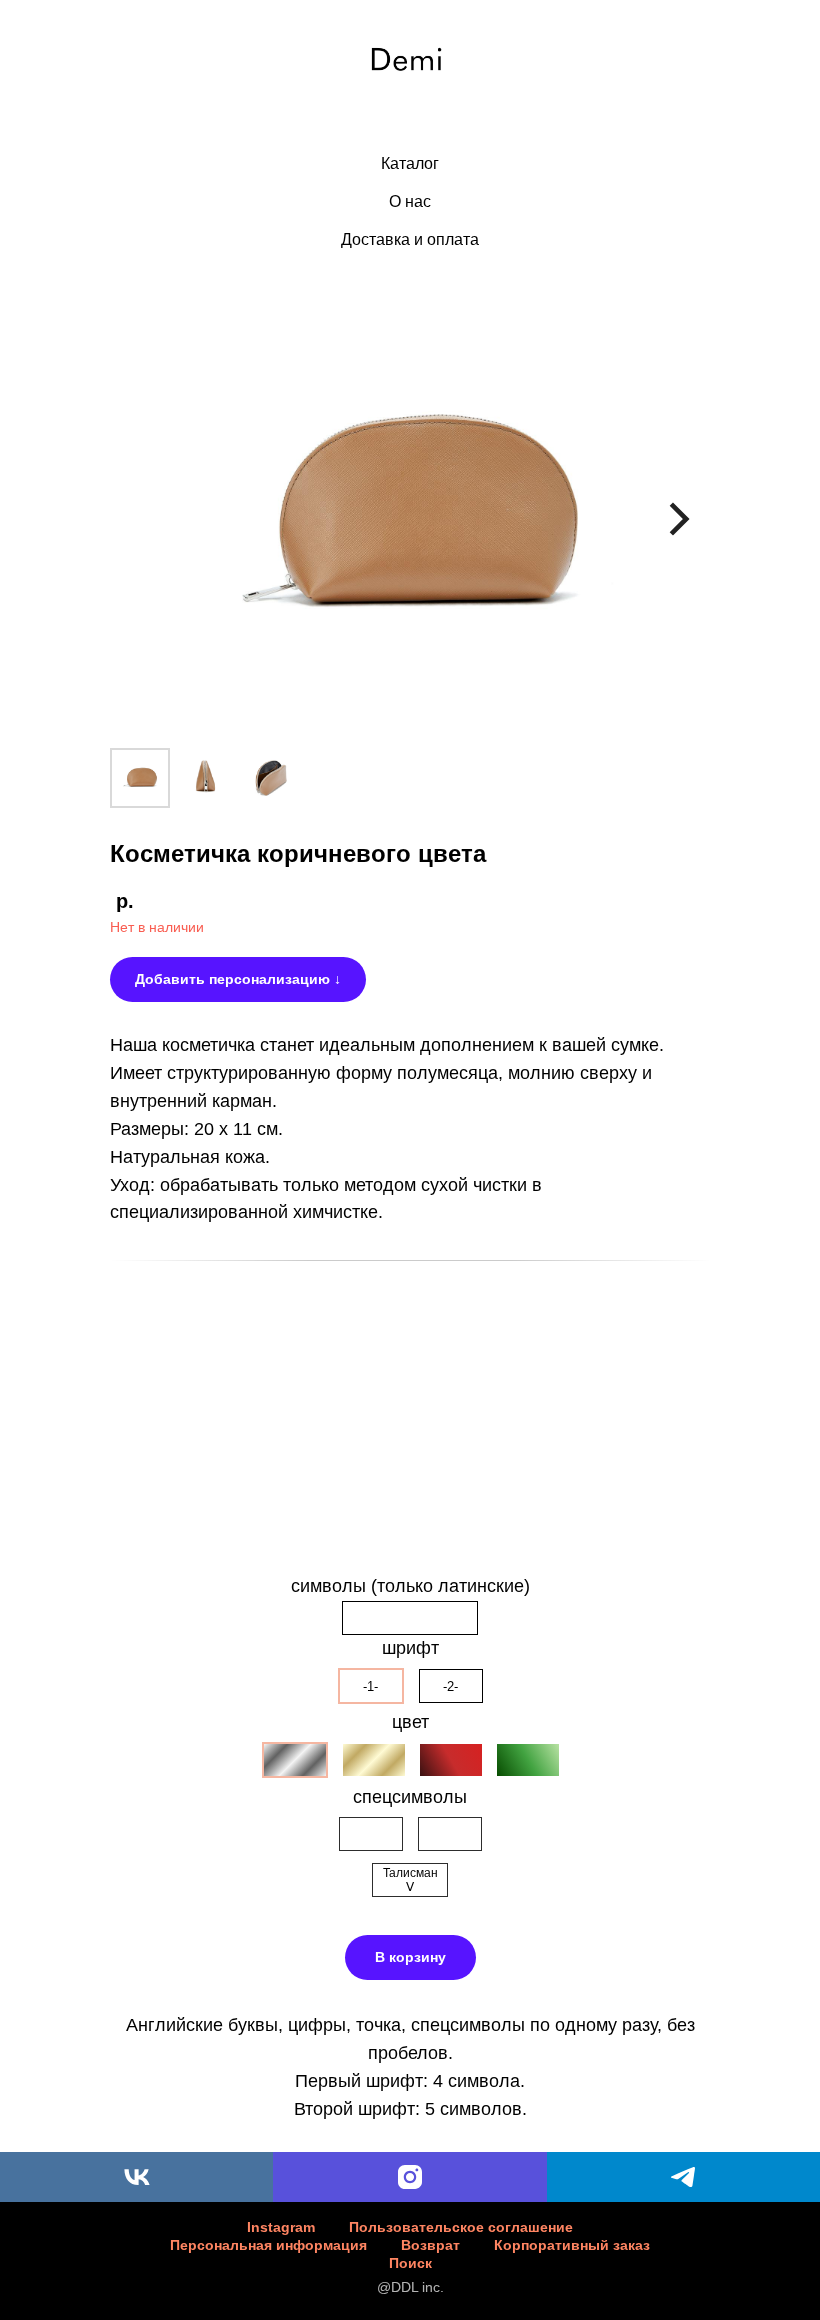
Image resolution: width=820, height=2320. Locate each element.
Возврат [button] (430, 2245)
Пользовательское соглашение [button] (461, 2227)
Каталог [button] (410, 163)
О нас (410, 201)
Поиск (410, 2263)
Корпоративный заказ (572, 2245)
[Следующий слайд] (679, 519)
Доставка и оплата (410, 239)
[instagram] (409, 2177)
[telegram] (683, 2177)
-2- (450, 1686)
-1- (370, 1686)
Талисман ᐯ (410, 1880)
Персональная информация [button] (268, 2245)
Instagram (281, 2227)
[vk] (136, 2177)
